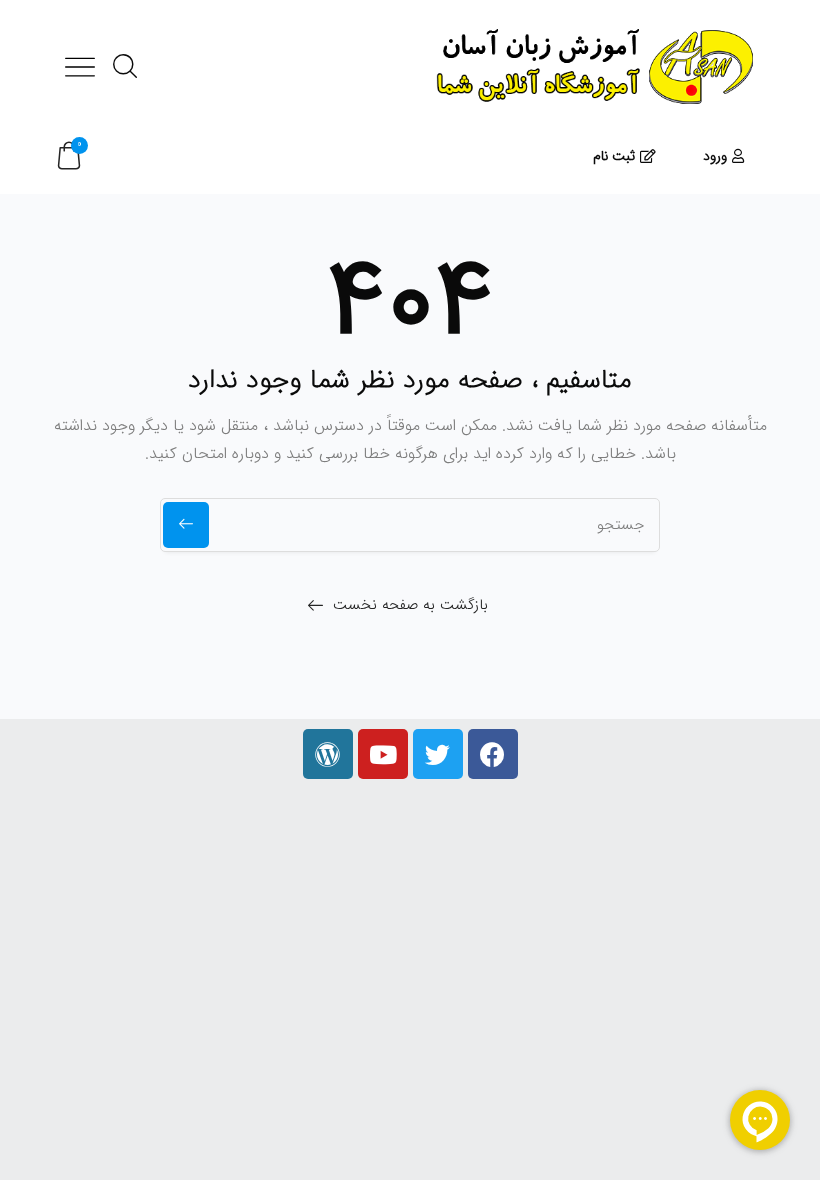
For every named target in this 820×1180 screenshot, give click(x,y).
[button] (69, 156)
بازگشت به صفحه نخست (410, 605)
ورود (715, 156)
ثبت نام (614, 156)
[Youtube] (383, 754)
